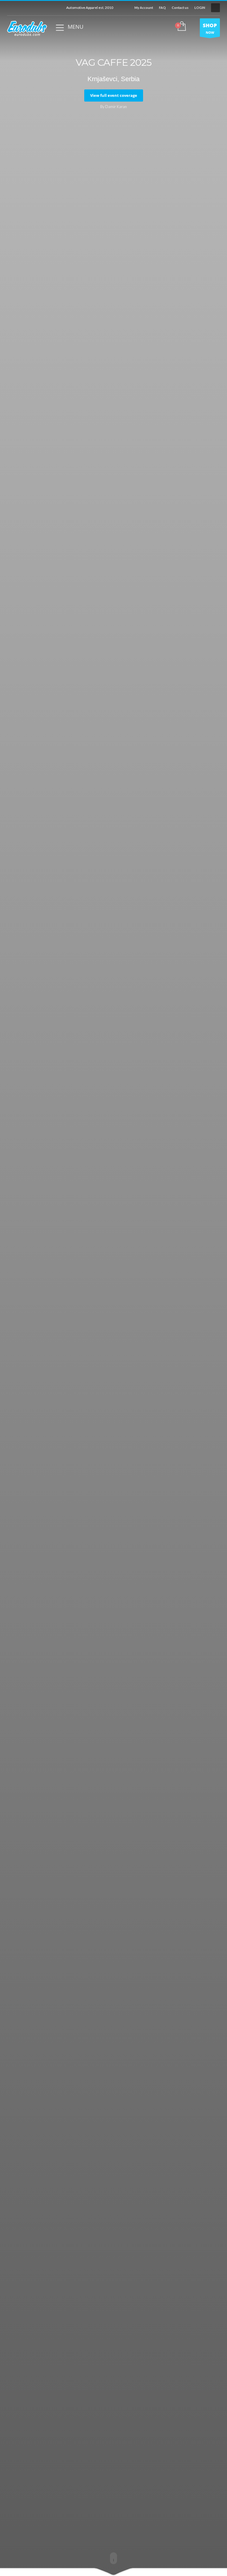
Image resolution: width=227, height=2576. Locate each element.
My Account (144, 8)
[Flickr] (47, 8)
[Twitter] (20, 8)
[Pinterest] (56, 8)
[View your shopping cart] (181, 27)
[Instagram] (38, 8)
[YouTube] (29, 8)
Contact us (180, 8)
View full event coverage (114, 95)
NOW (210, 28)
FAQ (162, 8)
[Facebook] (12, 8)
